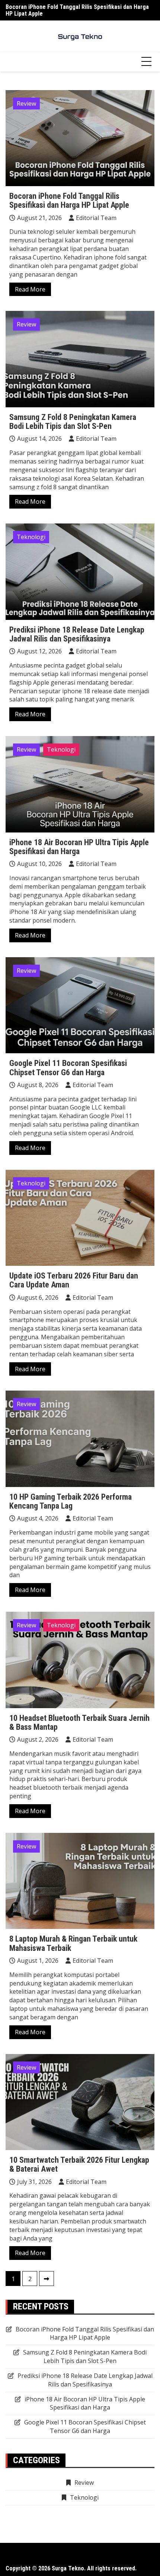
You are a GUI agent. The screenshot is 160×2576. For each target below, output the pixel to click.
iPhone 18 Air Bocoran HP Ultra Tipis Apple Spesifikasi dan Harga (79, 847)
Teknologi (31, 537)
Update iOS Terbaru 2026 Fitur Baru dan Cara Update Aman (74, 1280)
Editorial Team (96, 218)
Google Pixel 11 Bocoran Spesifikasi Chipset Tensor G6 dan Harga (68, 1068)
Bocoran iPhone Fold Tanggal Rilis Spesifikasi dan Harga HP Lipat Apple (77, 10)
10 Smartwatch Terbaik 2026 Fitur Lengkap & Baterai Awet (79, 2164)
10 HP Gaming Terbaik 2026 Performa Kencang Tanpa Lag (71, 1501)
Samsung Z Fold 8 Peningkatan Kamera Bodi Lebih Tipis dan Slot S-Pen (73, 422)
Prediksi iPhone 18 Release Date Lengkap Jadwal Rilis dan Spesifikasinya (77, 634)
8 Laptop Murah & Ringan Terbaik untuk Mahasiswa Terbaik (73, 1943)
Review (26, 104)
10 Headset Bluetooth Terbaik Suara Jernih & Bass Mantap (79, 1722)
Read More (30, 289)
